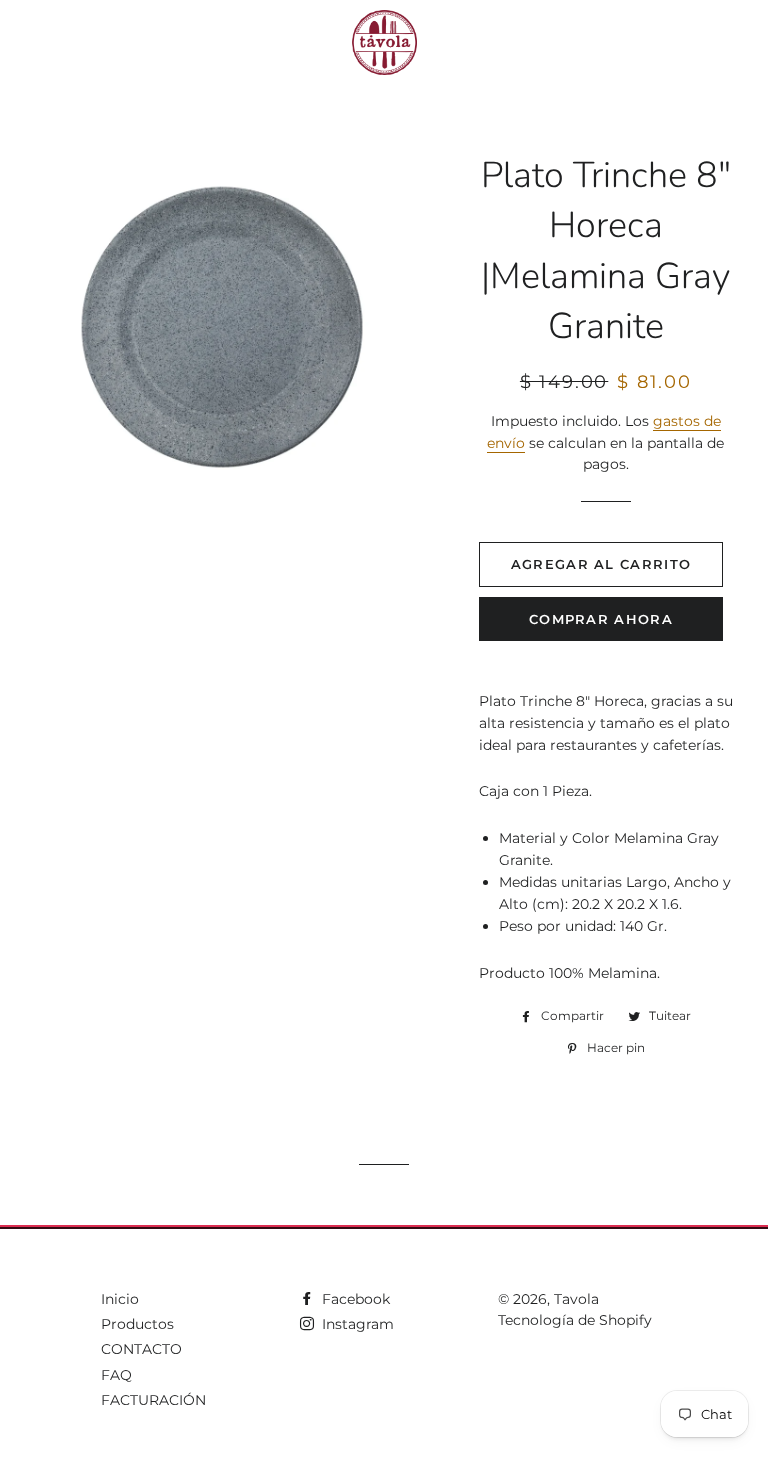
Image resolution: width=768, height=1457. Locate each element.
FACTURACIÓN (153, 1400)
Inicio (120, 1299)
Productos (137, 1324)
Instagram (356, 1324)
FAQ (116, 1375)
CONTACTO (141, 1349)
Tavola (576, 1299)
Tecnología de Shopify (575, 1320)
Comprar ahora (601, 619)
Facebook (354, 1299)
